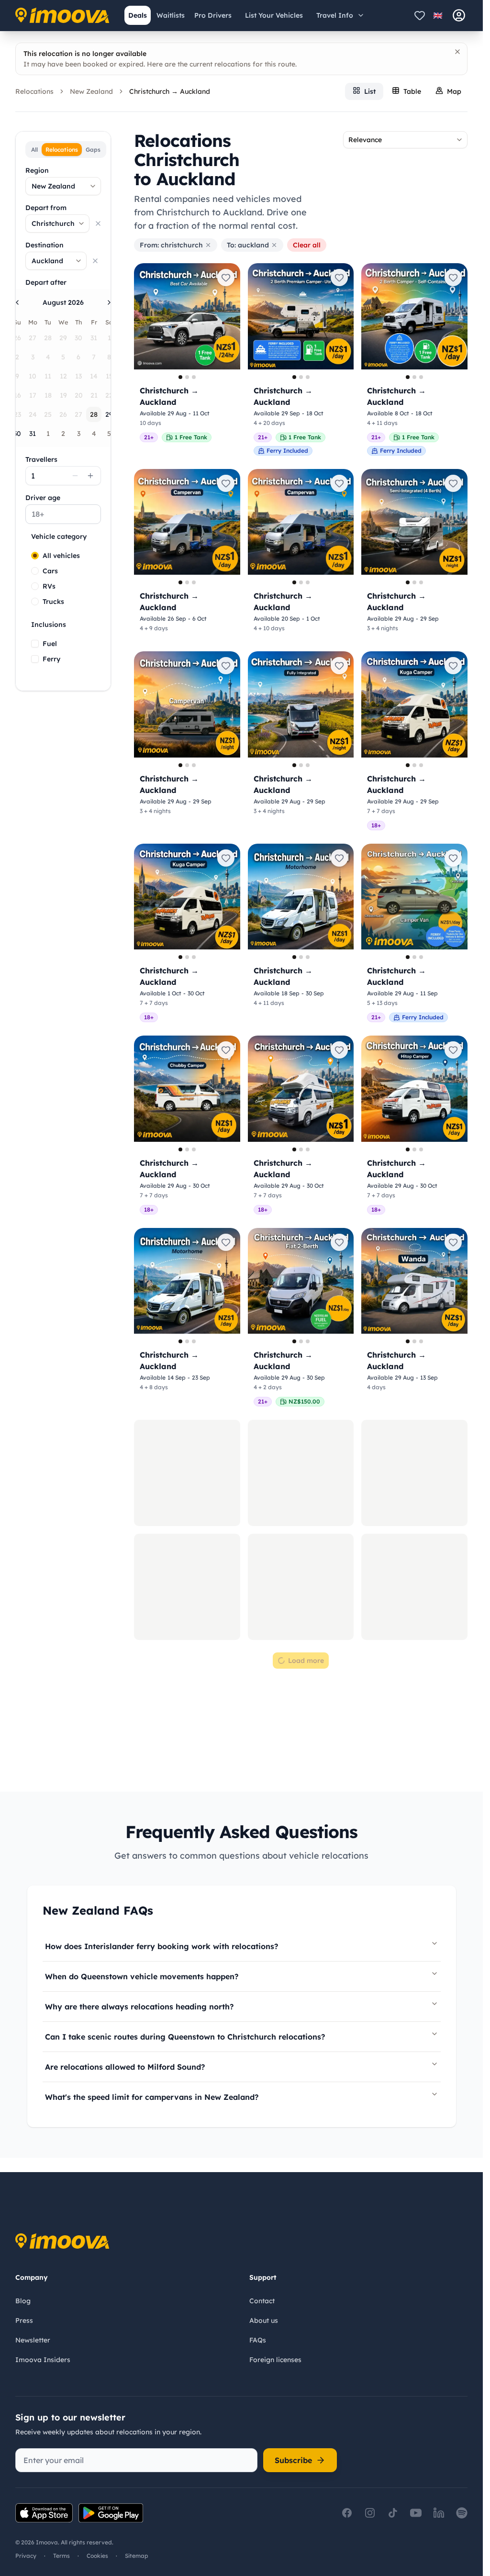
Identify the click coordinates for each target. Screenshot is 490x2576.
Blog (23, 2301)
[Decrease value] (75, 476)
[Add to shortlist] (226, 278)
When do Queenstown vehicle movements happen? (142, 1976)
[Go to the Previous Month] (17, 302)
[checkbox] (35, 644)
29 (109, 414)
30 (17, 434)
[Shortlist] (420, 15)
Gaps (93, 150)
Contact (262, 2301)
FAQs (258, 2340)
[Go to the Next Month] (109, 302)
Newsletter (33, 2340)
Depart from (46, 208)
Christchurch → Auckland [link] (170, 91)
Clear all (307, 245)
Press (24, 2320)
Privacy (26, 2556)
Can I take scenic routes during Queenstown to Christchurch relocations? (185, 2037)
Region (37, 170)
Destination (45, 245)
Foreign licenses (275, 2360)
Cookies (97, 2556)
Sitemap (137, 2556)
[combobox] (63, 186)
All (34, 150)
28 (94, 414)
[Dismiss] (457, 52)
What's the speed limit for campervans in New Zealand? (152, 2097)
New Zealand (91, 91)
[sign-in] (459, 15)
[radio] (35, 556)
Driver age (43, 498)
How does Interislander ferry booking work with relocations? (161, 1946)
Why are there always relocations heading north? (139, 2007)
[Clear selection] (98, 223)
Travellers (41, 459)
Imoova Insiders (43, 2360)
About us (264, 2320)
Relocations (34, 91)
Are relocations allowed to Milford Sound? (125, 2067)
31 (33, 434)
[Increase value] (90, 476)
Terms (61, 2556)
